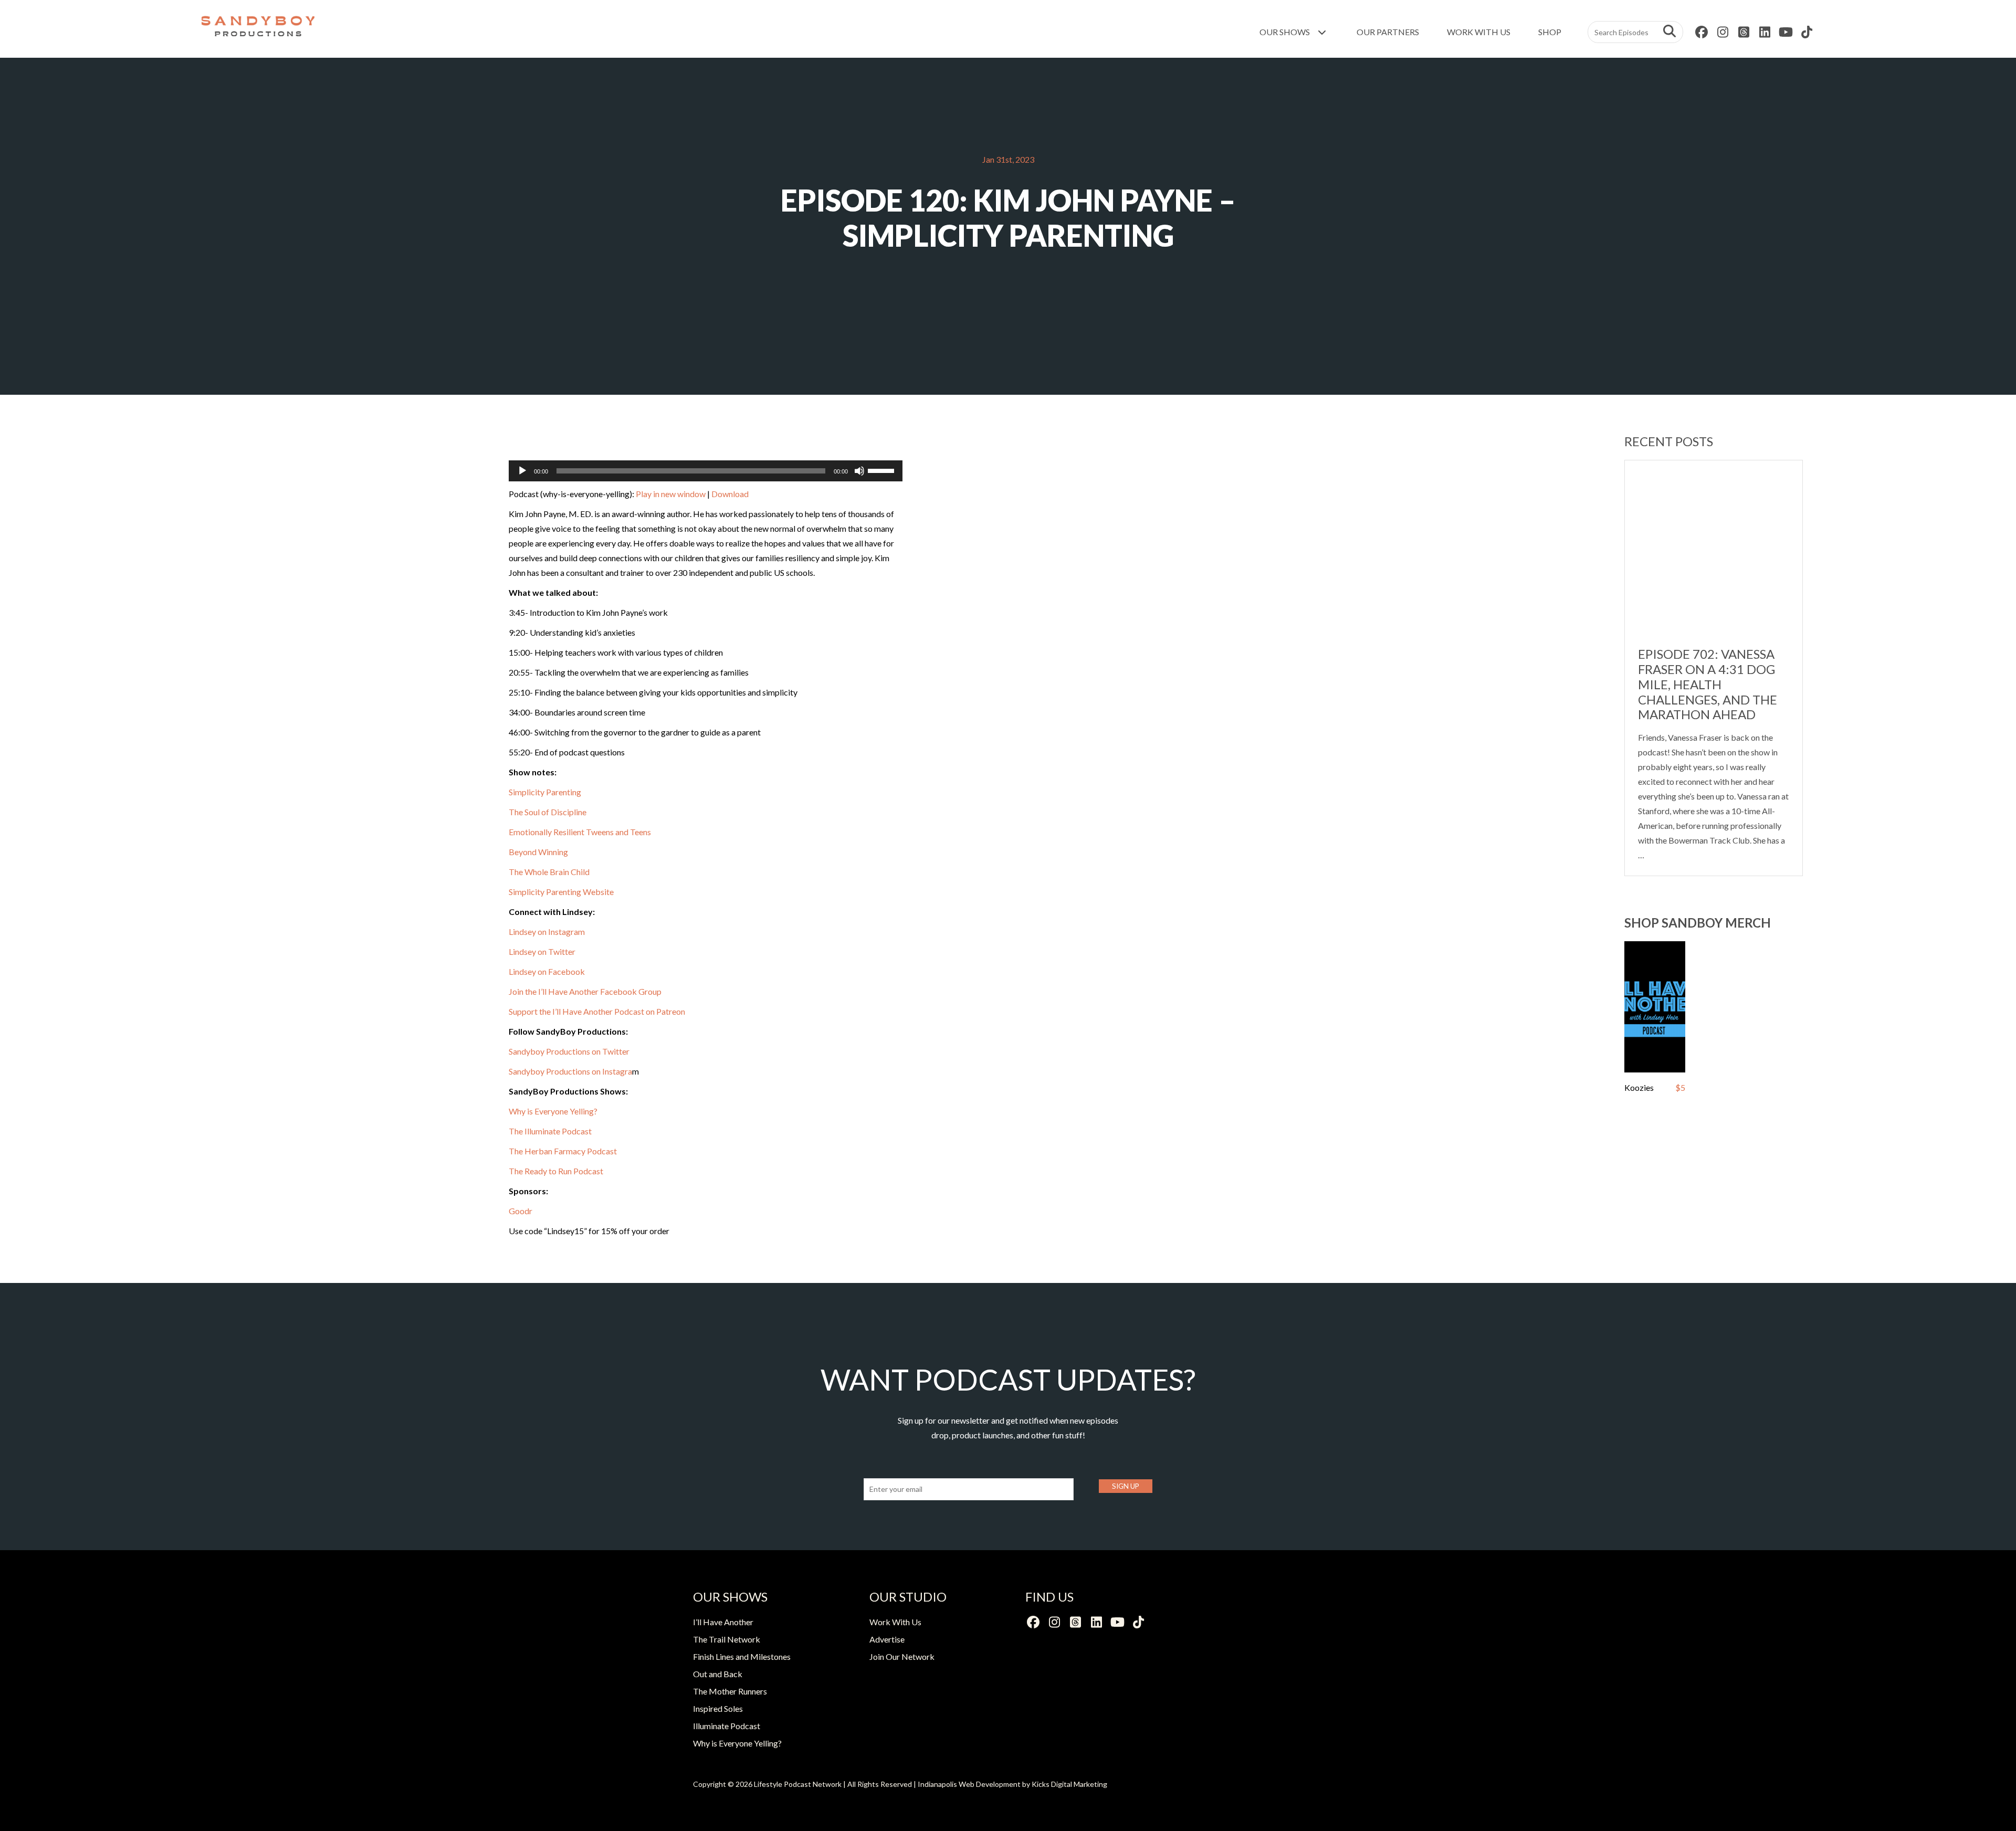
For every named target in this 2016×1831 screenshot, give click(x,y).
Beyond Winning (538, 852)
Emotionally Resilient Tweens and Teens (580, 832)
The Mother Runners (730, 1691)
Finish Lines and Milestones (742, 1656)
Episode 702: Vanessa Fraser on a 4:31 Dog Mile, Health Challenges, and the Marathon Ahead (1708, 684)
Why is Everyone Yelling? (553, 1111)
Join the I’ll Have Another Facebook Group (585, 991)
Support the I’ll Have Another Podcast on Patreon (597, 1011)
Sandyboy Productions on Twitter (569, 1051)
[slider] (883, 470)
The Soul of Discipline (548, 812)
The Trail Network (727, 1639)
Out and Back (718, 1674)
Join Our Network (902, 1656)
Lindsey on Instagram (547, 932)
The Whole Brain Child (549, 872)
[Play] (522, 471)
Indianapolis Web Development (969, 1784)
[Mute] (859, 471)
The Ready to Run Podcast (556, 1171)
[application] (706, 471)
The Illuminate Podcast (550, 1131)
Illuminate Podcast (727, 1726)
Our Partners (1388, 32)
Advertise (887, 1639)
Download (730, 494)
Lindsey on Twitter (542, 951)
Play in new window (671, 494)
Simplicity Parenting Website (561, 892)
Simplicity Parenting (545, 792)
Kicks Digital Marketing (1069, 1784)
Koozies (1639, 1087)
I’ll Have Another (723, 1622)
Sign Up (1126, 1486)
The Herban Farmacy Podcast (563, 1151)
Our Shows (1285, 32)
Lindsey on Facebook (548, 971)
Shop (1550, 32)
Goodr (521, 1211)
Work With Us (1479, 32)
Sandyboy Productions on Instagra (570, 1071)
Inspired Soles (718, 1708)
